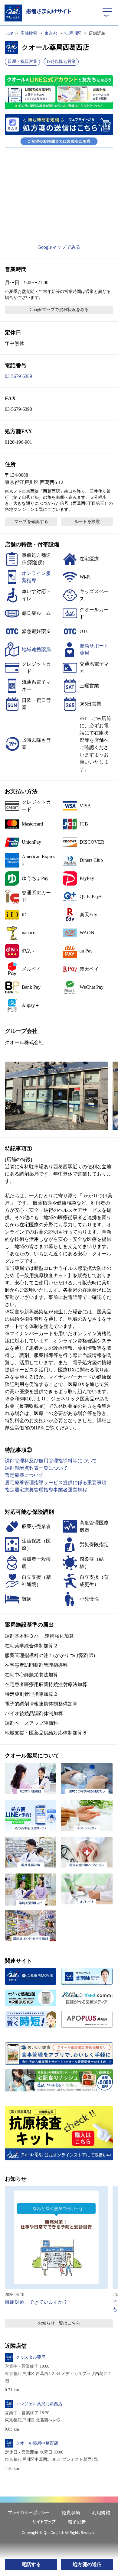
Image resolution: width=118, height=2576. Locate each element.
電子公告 (77, 2521)
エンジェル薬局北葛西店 (39, 2404)
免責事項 (71, 2512)
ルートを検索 (87, 522)
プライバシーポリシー (29, 2512)
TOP (9, 33)
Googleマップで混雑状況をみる (59, 310)
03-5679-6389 (18, 376)
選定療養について (24, 1475)
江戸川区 (73, 33)
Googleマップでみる (59, 247)
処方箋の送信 (87, 2564)
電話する (31, 2564)
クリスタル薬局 (31, 2357)
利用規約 (101, 2512)
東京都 (51, 33)
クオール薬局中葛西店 (37, 2443)
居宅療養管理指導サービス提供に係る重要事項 (56, 1483)
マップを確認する (31, 522)
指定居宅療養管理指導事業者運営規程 (46, 1490)
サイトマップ (44, 2521)
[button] (56, 1096)
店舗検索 (29, 33)
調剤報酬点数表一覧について (36, 1468)
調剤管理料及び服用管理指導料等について (51, 1461)
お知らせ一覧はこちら (59, 2323)
